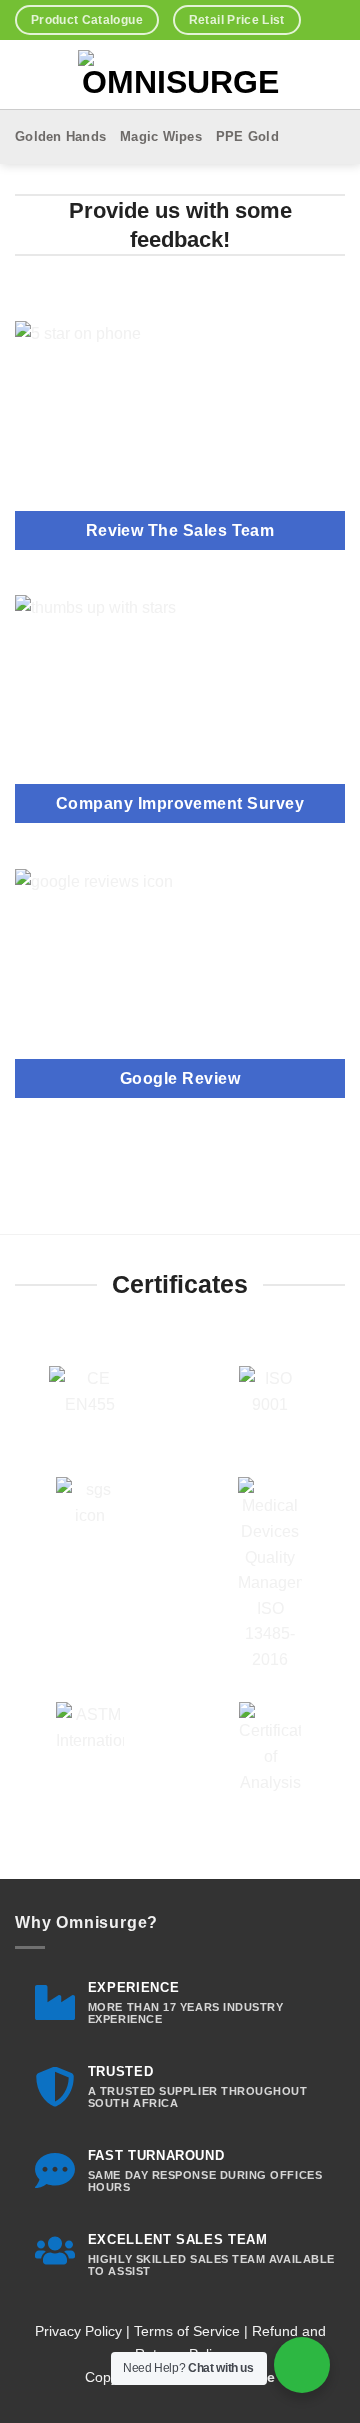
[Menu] (310, 74)
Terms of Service (187, 2331)
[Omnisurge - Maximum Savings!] (180, 75)
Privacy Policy (78, 2331)
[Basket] (25, 75)
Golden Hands (60, 136)
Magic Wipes (161, 136)
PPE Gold (247, 136)
